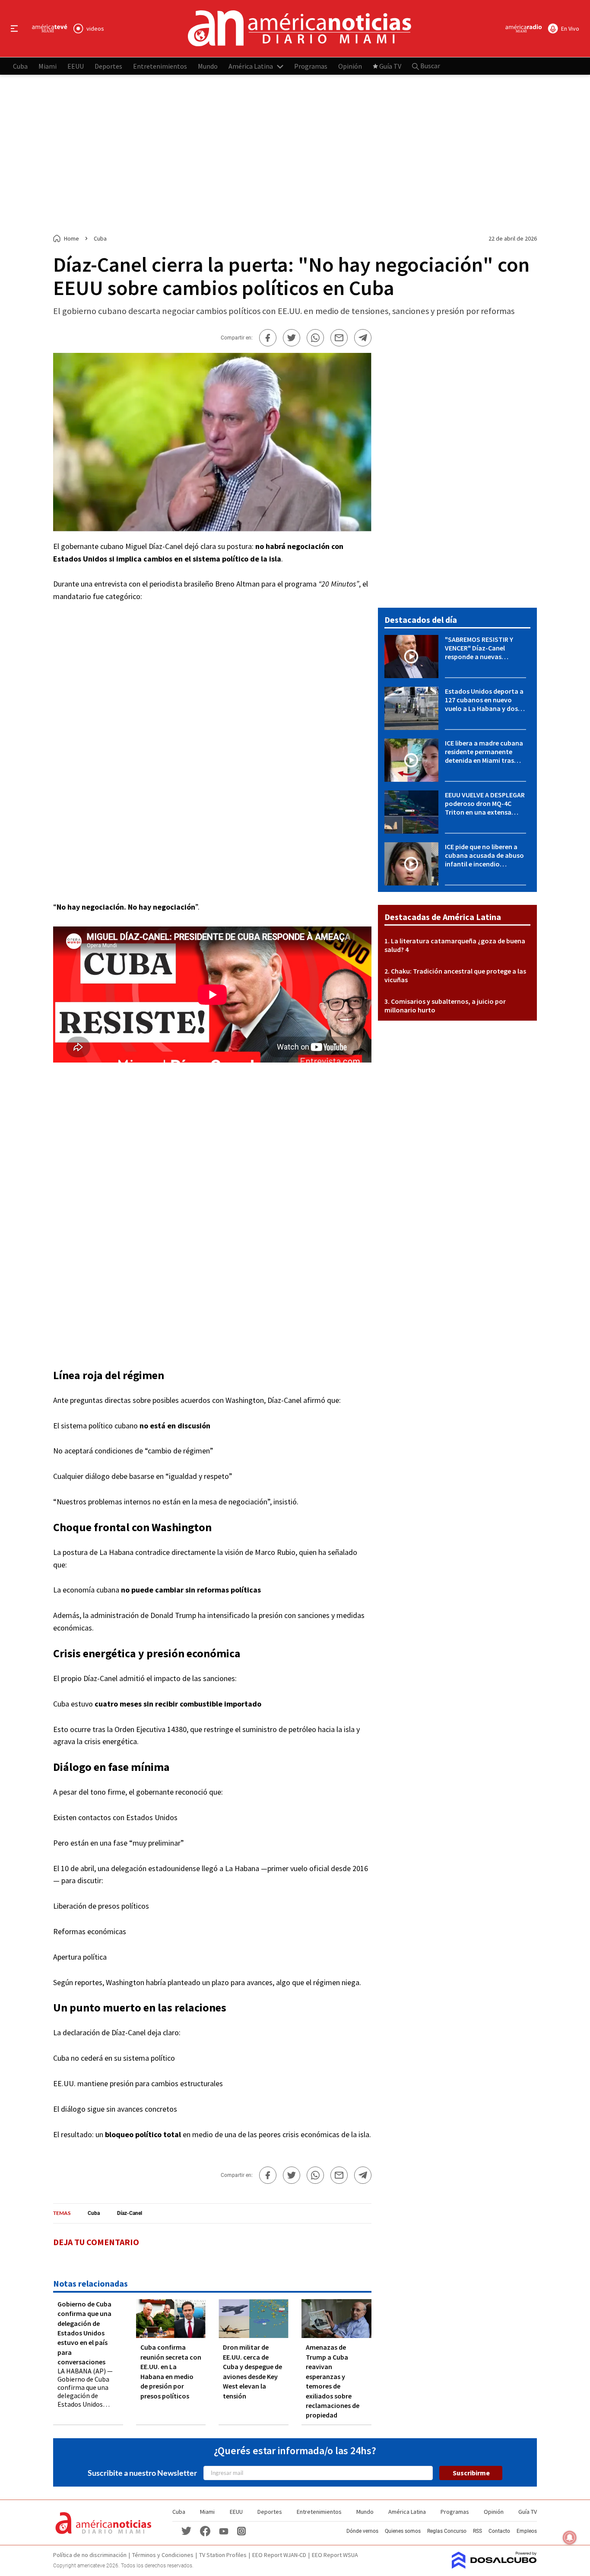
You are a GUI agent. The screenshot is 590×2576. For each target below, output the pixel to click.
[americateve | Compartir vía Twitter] (292, 338)
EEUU (76, 66)
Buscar (430, 66)
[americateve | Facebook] (205, 2530)
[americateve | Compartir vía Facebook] (268, 338)
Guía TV (390, 66)
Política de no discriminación (90, 2555)
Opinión (350, 66)
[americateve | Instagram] (241, 2530)
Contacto (499, 2531)
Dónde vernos (362, 2531)
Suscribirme (471, 2473)
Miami (48, 66)
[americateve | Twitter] (186, 2530)
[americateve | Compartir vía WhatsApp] (315, 338)
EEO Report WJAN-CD (279, 2555)
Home (71, 238)
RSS (477, 2531)
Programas (311, 66)
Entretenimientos (160, 66)
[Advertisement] (295, 155)
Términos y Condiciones (163, 2555)
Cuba (20, 66)
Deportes (108, 66)
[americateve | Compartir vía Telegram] (363, 338)
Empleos (527, 2531)
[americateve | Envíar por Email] (339, 338)
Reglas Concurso (447, 2531)
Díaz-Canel (130, 2213)
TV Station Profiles (223, 2555)
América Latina (251, 66)
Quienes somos (403, 2531)
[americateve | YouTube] (224, 2530)
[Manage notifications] (570, 2538)
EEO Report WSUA (335, 2555)
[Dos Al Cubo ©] (494, 2566)
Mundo (208, 66)
